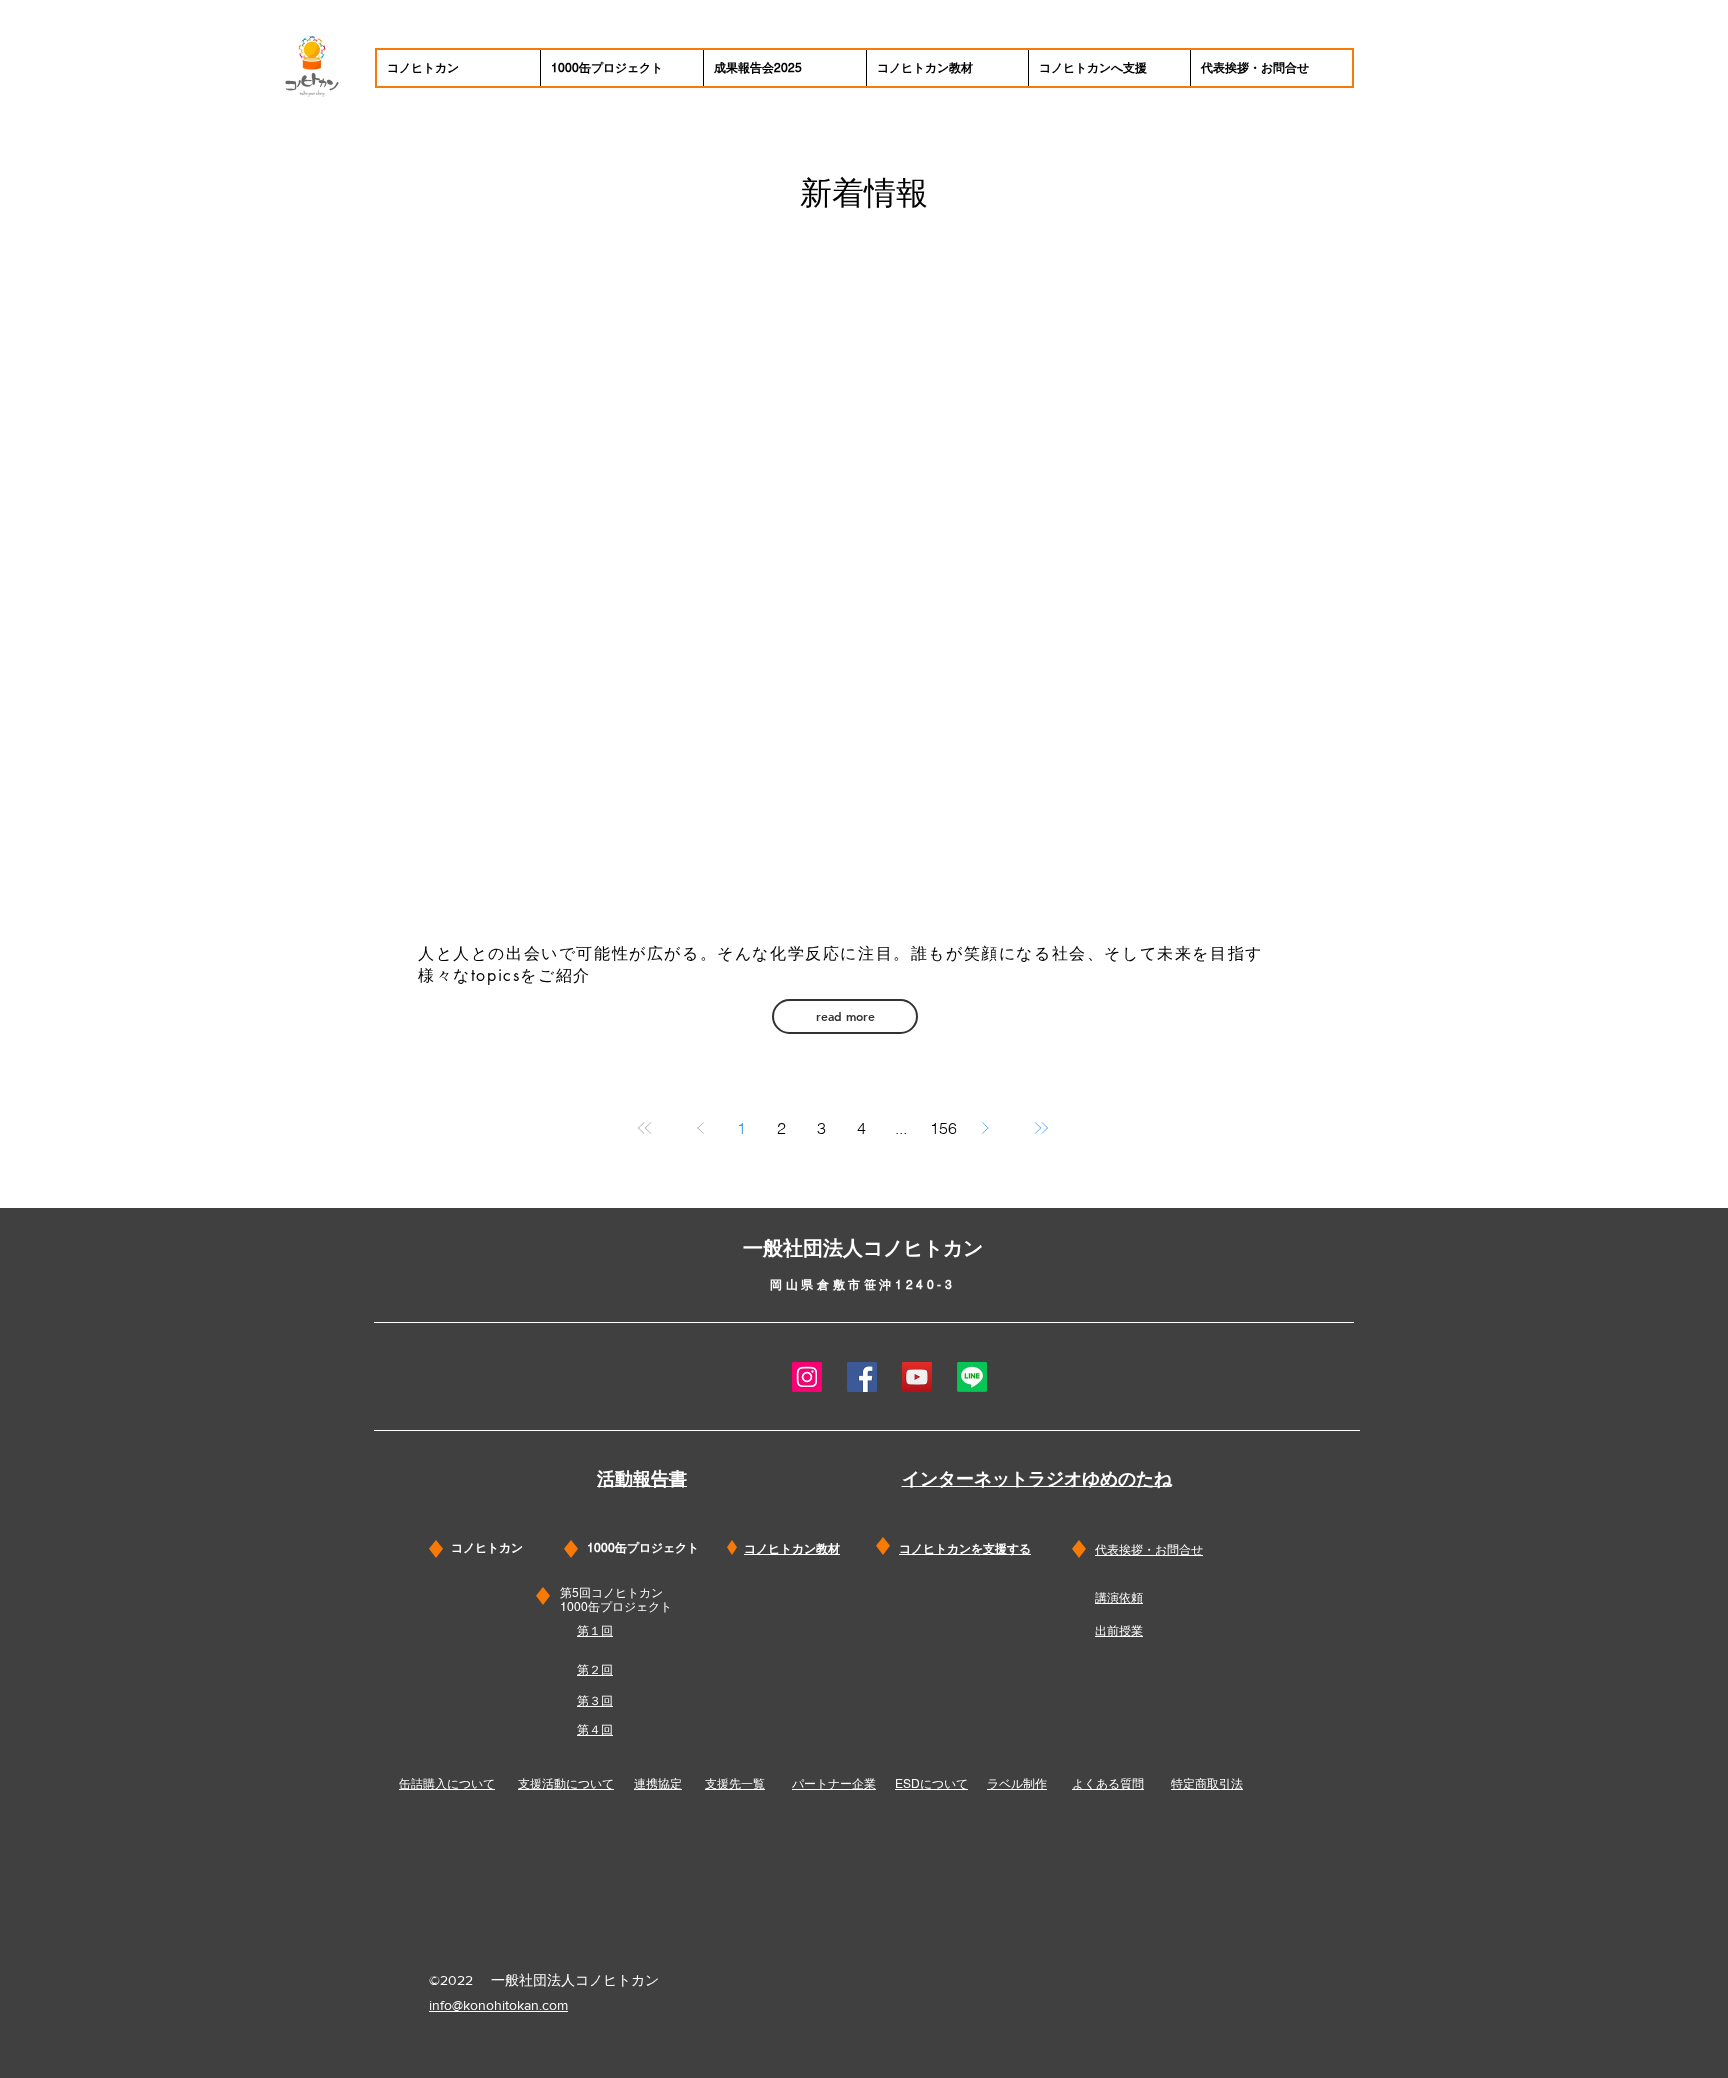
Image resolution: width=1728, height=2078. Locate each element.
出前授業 (1119, 1631)
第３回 (595, 1701)
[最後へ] (1041, 1128)
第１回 (595, 1631)
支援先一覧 (735, 1784)
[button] (845, 1016)
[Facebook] (862, 1377)
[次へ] (985, 1128)
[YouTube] (917, 1377)
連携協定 (658, 1784)
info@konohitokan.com (498, 2005)
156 (943, 1128)
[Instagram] (807, 1377)
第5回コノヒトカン (611, 1593)
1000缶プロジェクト (616, 1607)
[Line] (972, 1377)
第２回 (595, 1670)
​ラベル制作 (1017, 1784)
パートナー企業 (834, 1784)
